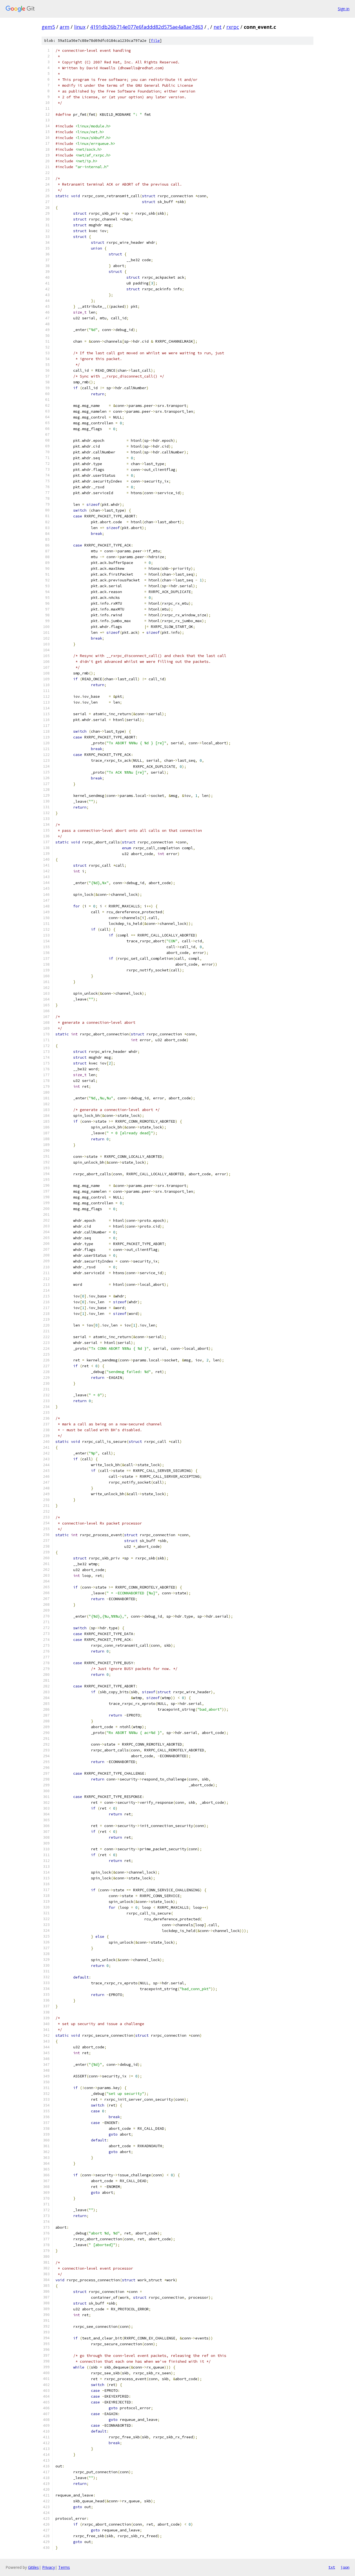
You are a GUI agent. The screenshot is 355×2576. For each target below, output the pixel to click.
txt (332, 2567)
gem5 (48, 27)
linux (80, 27)
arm (64, 27)
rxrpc (233, 27)
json (345, 2567)
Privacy (49, 2567)
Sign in (344, 9)
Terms (64, 2567)
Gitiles (33, 2567)
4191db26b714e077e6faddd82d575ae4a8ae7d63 (147, 27)
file (155, 41)
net (218, 27)
